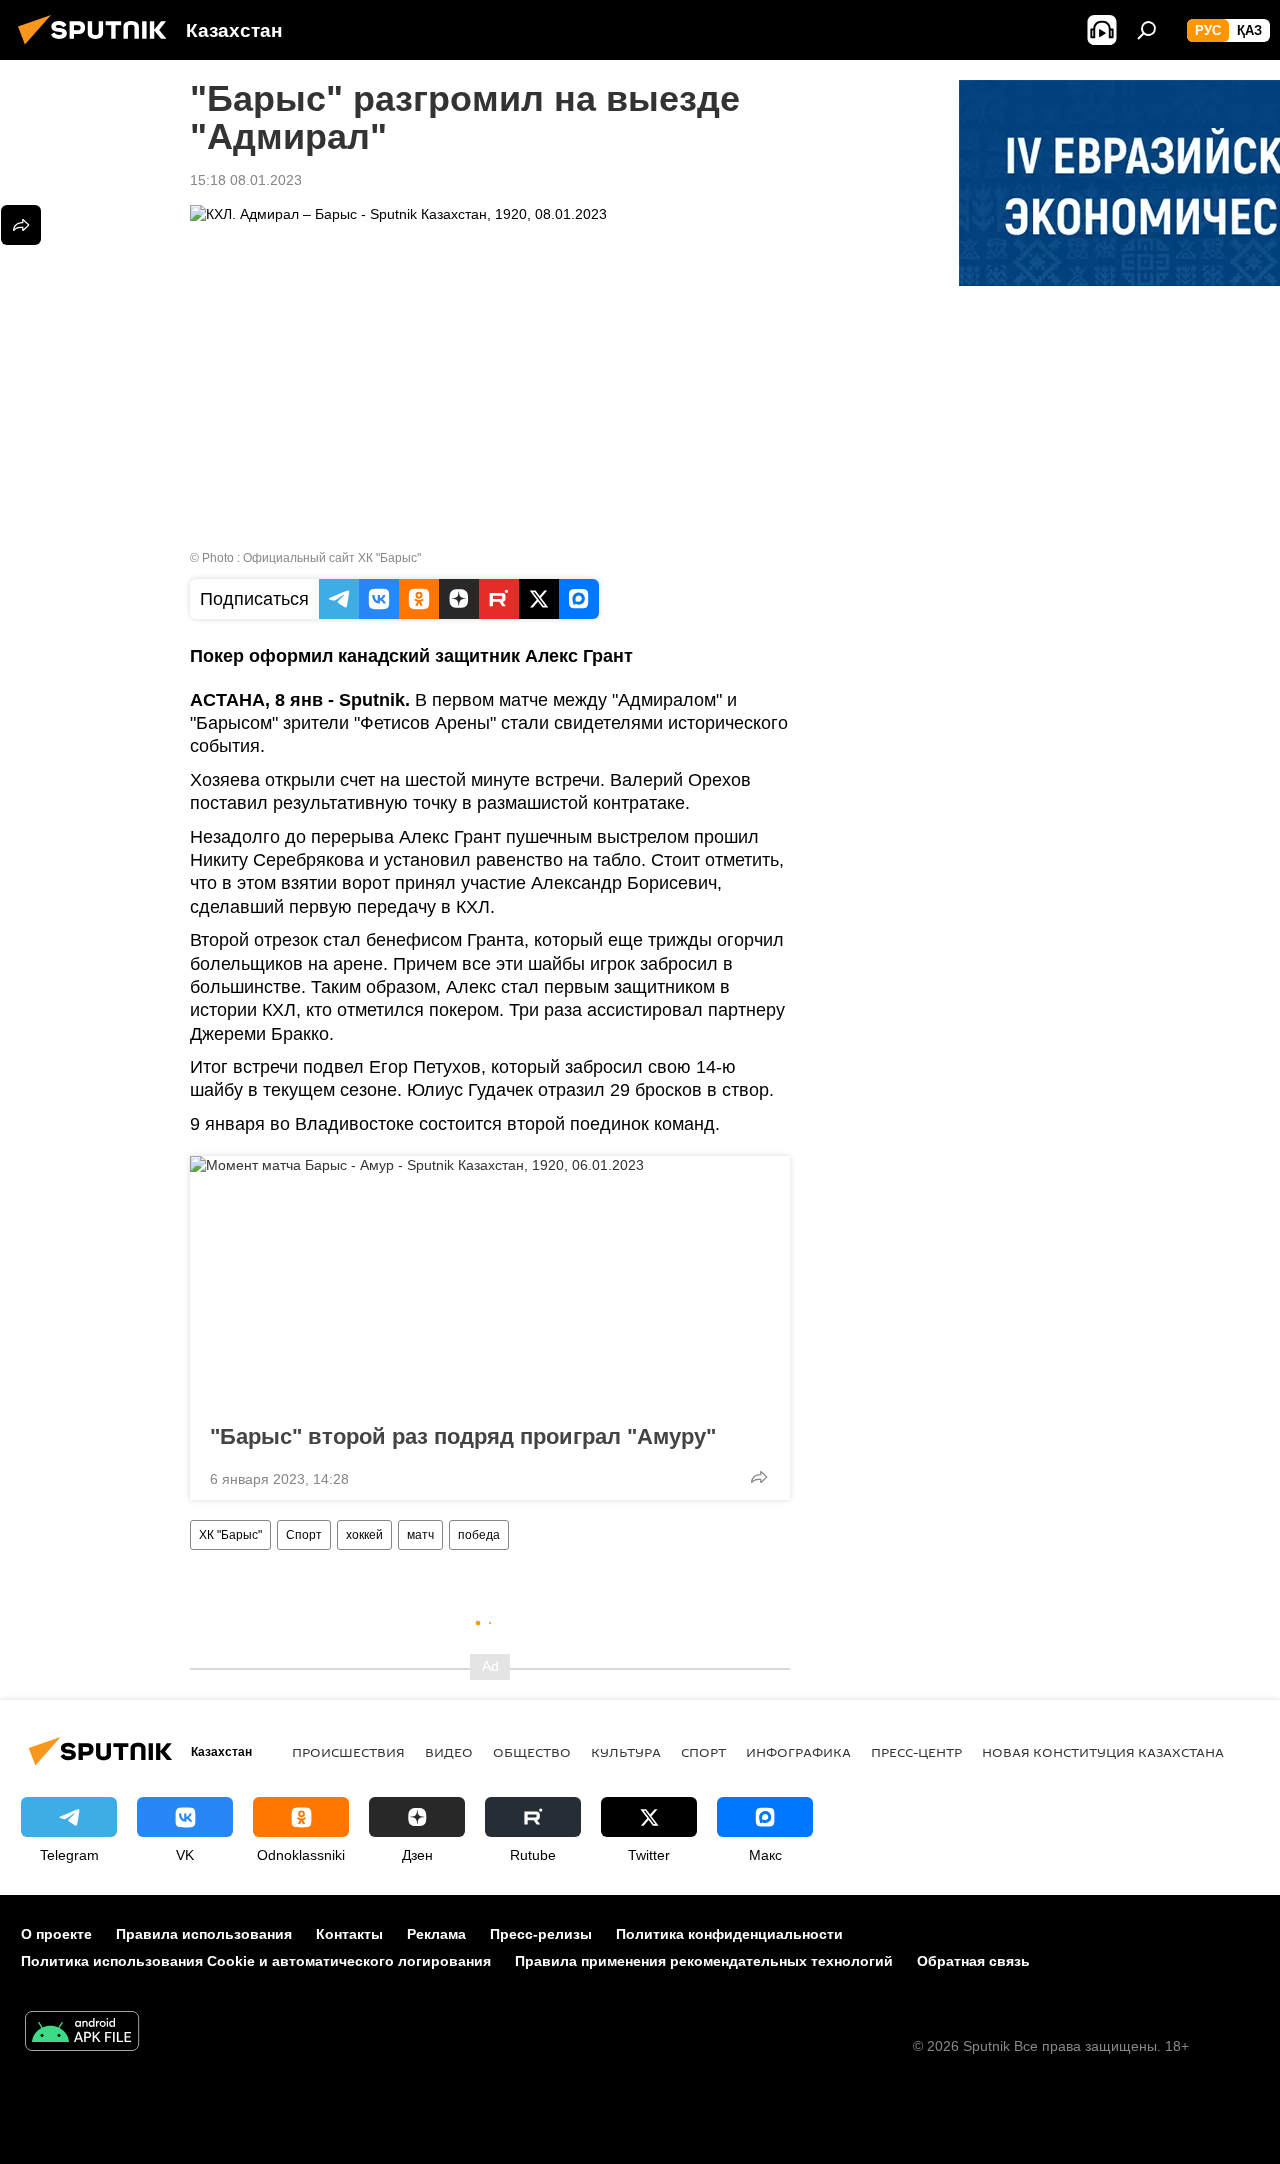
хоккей (364, 1535)
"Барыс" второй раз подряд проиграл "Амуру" (463, 1436)
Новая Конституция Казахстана (1103, 1752)
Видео (449, 1752)
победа (479, 1535)
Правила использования (204, 1934)
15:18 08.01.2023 (246, 180)
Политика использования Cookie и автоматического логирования (256, 1961)
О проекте (56, 1934)
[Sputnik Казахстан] (98, 47)
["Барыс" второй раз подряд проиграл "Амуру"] (490, 1284)
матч (420, 1535)
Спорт (304, 1535)
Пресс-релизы (541, 1934)
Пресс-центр (916, 1752)
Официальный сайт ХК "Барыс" (332, 558)
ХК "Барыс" (230, 1535)
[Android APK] (82, 2033)
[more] (759, 1477)
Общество (532, 1752)
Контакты (349, 1934)
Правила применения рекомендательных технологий (704, 1961)
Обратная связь (973, 1961)
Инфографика (798, 1752)
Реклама (436, 1934)
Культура (626, 1752)
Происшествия (348, 1752)
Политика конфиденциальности (729, 1934)
